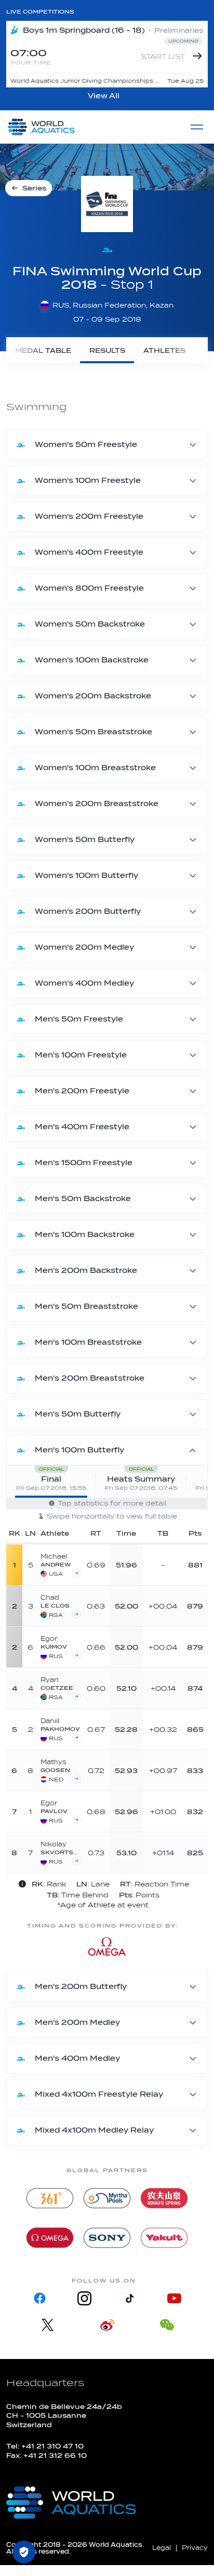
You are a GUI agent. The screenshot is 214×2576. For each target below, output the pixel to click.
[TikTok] (129, 2298)
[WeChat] (167, 2325)
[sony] (107, 2238)
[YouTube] (174, 2298)
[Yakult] (164, 2238)
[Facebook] (40, 2298)
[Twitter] (48, 2325)
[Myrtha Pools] (107, 2198)
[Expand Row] (161, 1564)
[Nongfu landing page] (164, 2198)
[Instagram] (85, 2298)
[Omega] (50, 2238)
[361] (50, 2198)
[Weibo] (107, 2325)
